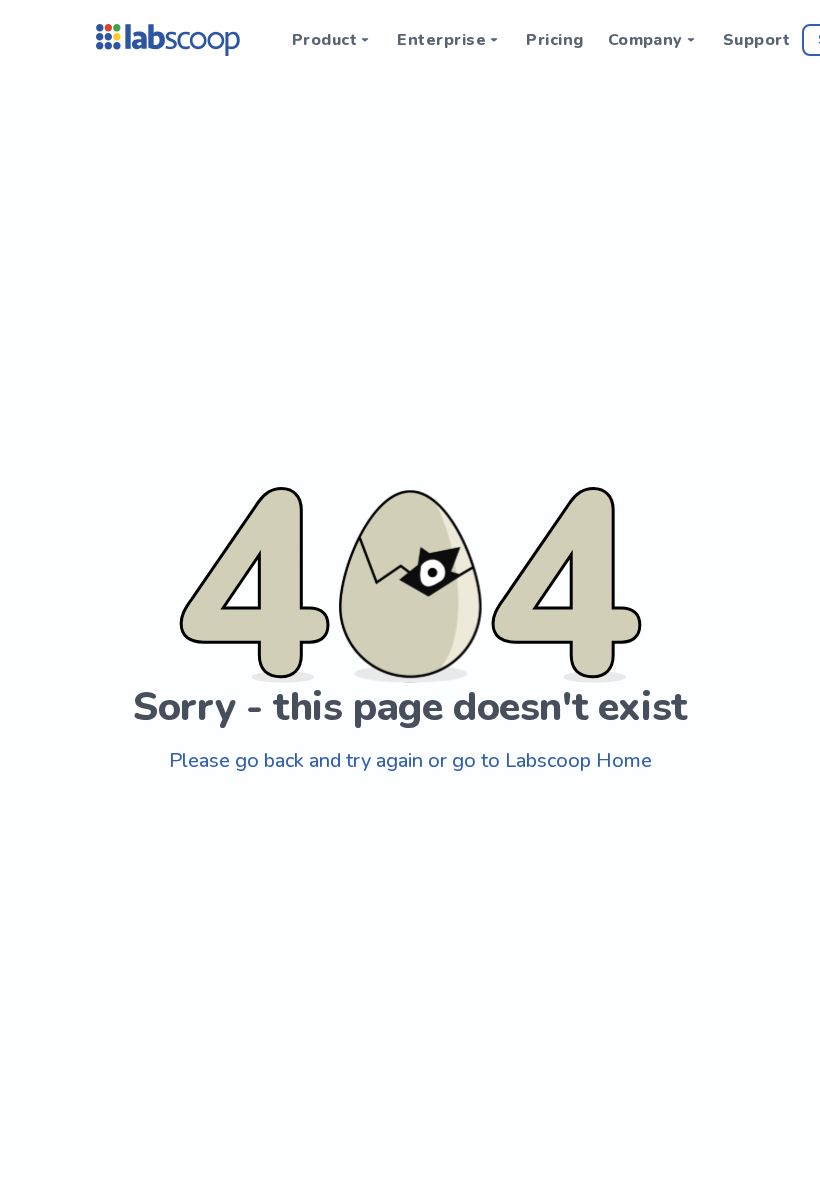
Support (756, 40)
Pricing (554, 40)
